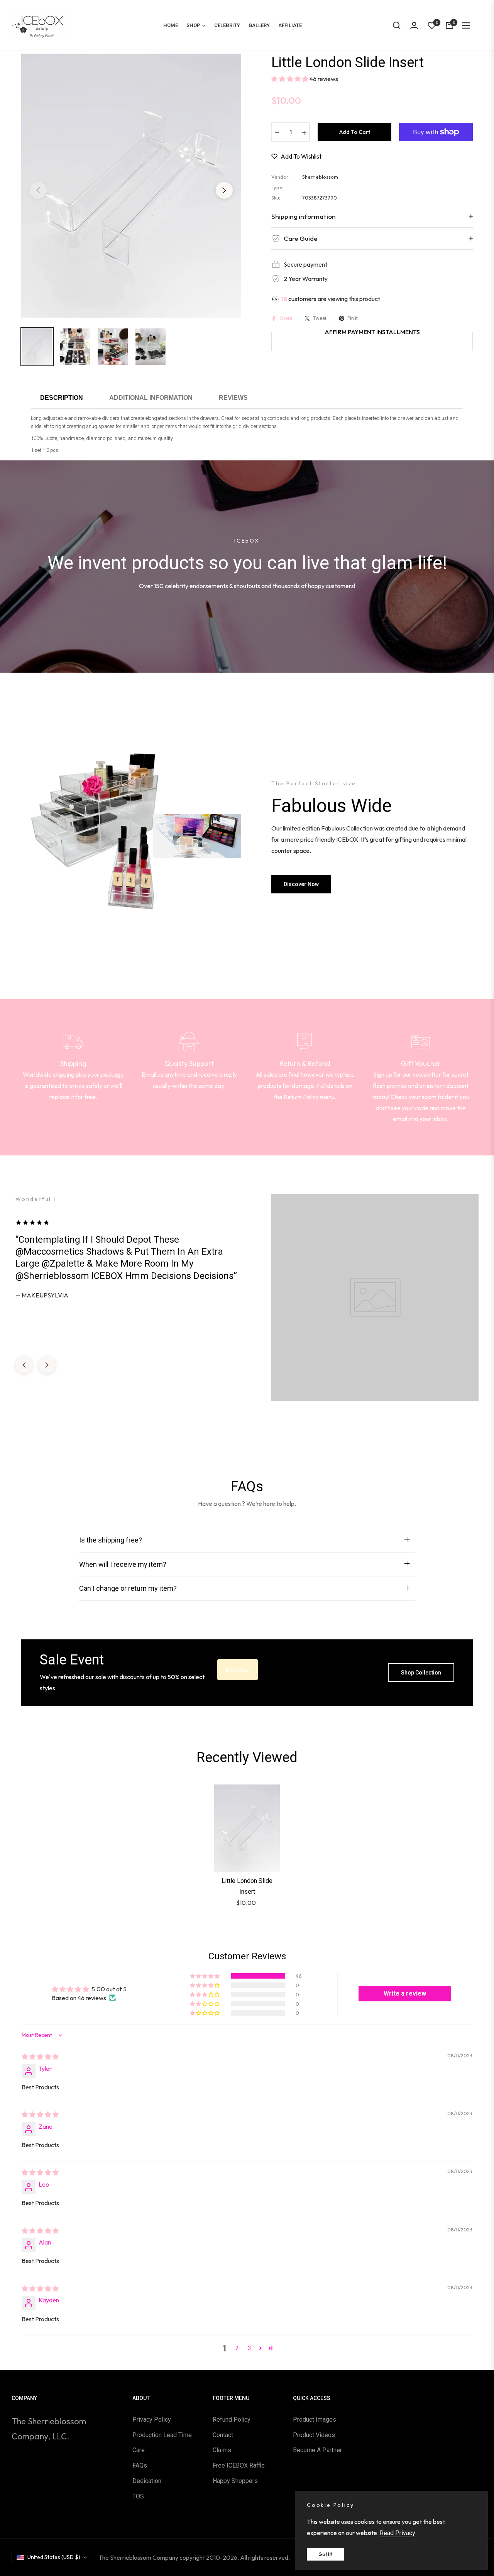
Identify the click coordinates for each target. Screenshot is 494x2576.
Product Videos (314, 2435)
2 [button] (237, 2348)
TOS (138, 2496)
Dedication (147, 2481)
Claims (222, 2450)
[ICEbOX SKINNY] (179, 2398)
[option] (131, 186)
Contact (223, 2435)
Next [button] (224, 190)
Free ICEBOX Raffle (239, 2465)
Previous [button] (38, 190)
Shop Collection (421, 1673)
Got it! (325, 2554)
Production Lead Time (162, 2435)
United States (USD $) (54, 2557)
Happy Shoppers (235, 2481)
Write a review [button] (405, 1993)
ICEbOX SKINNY (222, 2393)
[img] (40, 2057)
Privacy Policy (152, 2420)
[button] (397, 25)
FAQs (140, 2465)
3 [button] (250, 2348)
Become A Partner (317, 2450)
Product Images (315, 2420)
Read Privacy (398, 2533)
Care (139, 2450)
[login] (414, 25)
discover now (301, 884)
